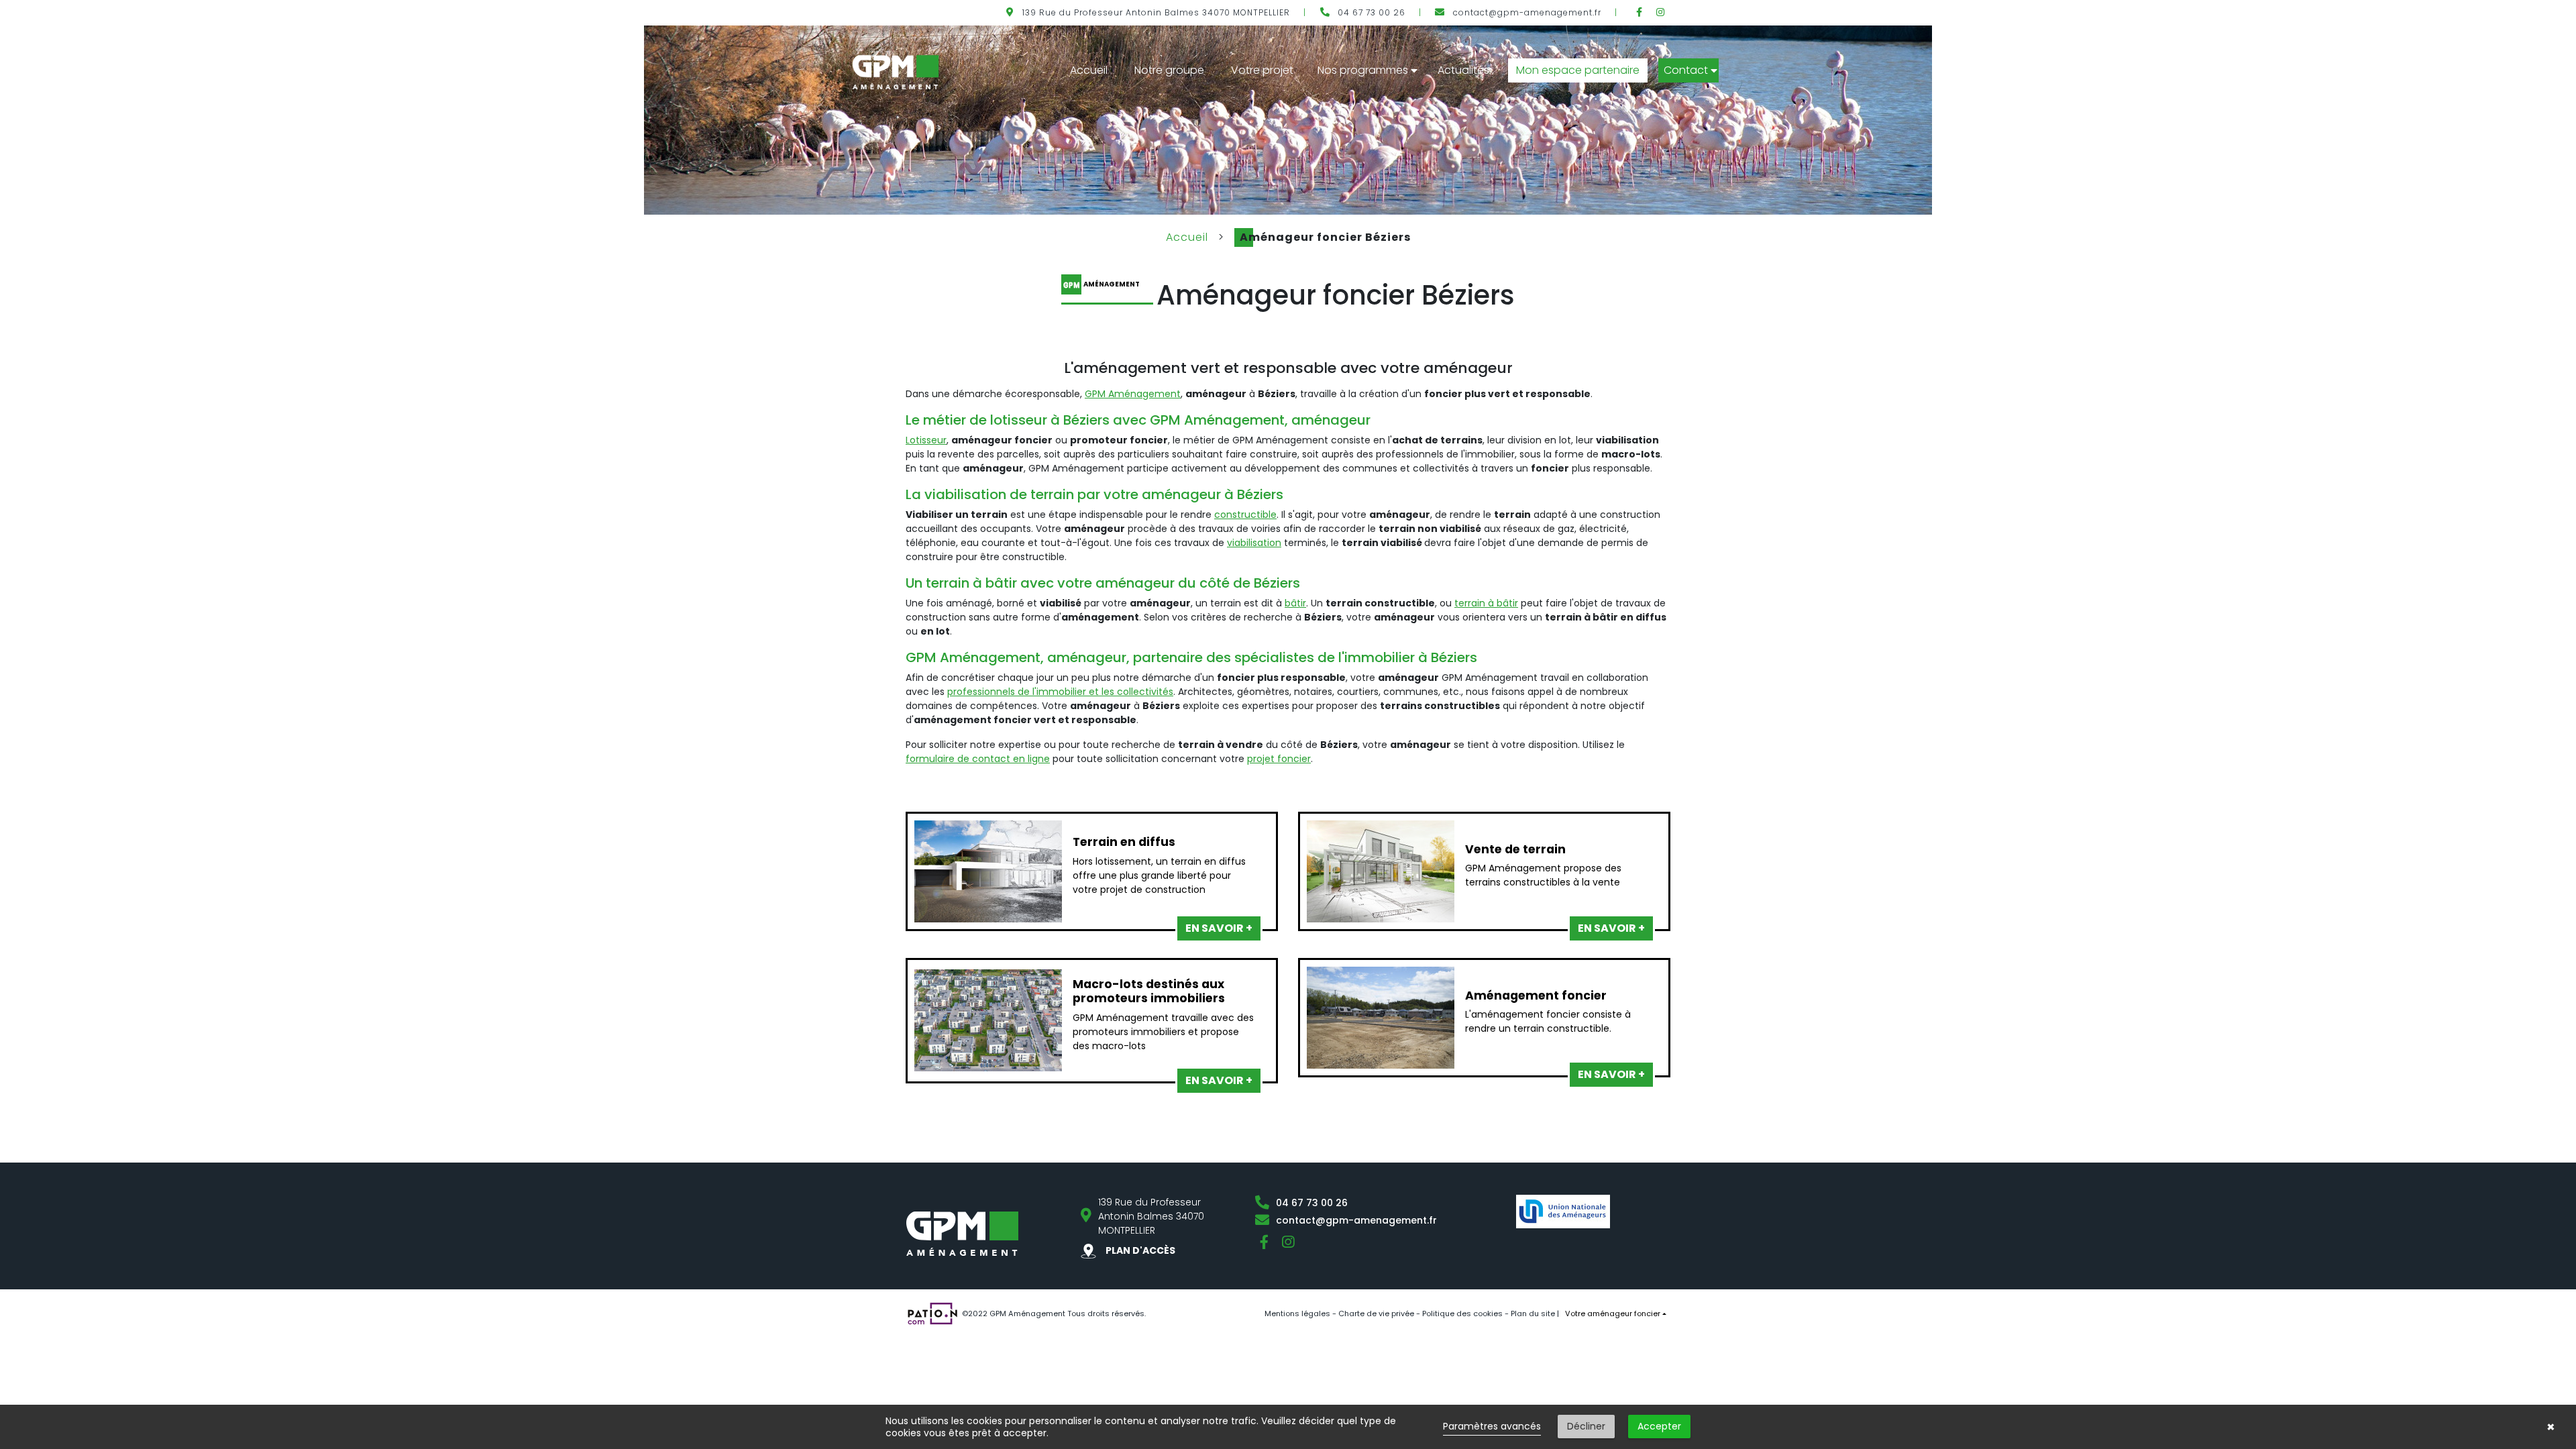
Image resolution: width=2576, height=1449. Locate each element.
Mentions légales (1297, 1313)
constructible (1245, 515)
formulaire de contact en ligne (978, 759)
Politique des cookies (1462, 1313)
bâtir (1295, 603)
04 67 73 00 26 (1372, 12)
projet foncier (1279, 759)
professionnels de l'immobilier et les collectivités (1060, 692)
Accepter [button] (1659, 1426)
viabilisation (1254, 543)
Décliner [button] (1586, 1426)
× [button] (2551, 1427)
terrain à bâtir (1486, 603)
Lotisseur (926, 440)
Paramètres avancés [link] (1492, 1426)
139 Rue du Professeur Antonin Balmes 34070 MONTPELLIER (1156, 12)
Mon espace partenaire (1578, 70)
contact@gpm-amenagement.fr (1527, 12)
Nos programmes (1363, 70)
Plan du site (1533, 1313)
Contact (1686, 70)
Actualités (1463, 70)
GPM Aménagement (1133, 394)
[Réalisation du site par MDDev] (932, 1312)
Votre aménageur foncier (1613, 1313)
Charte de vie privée (1376, 1313)
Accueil (1089, 70)
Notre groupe (1169, 70)
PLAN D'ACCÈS (1139, 1250)
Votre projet (1262, 70)
